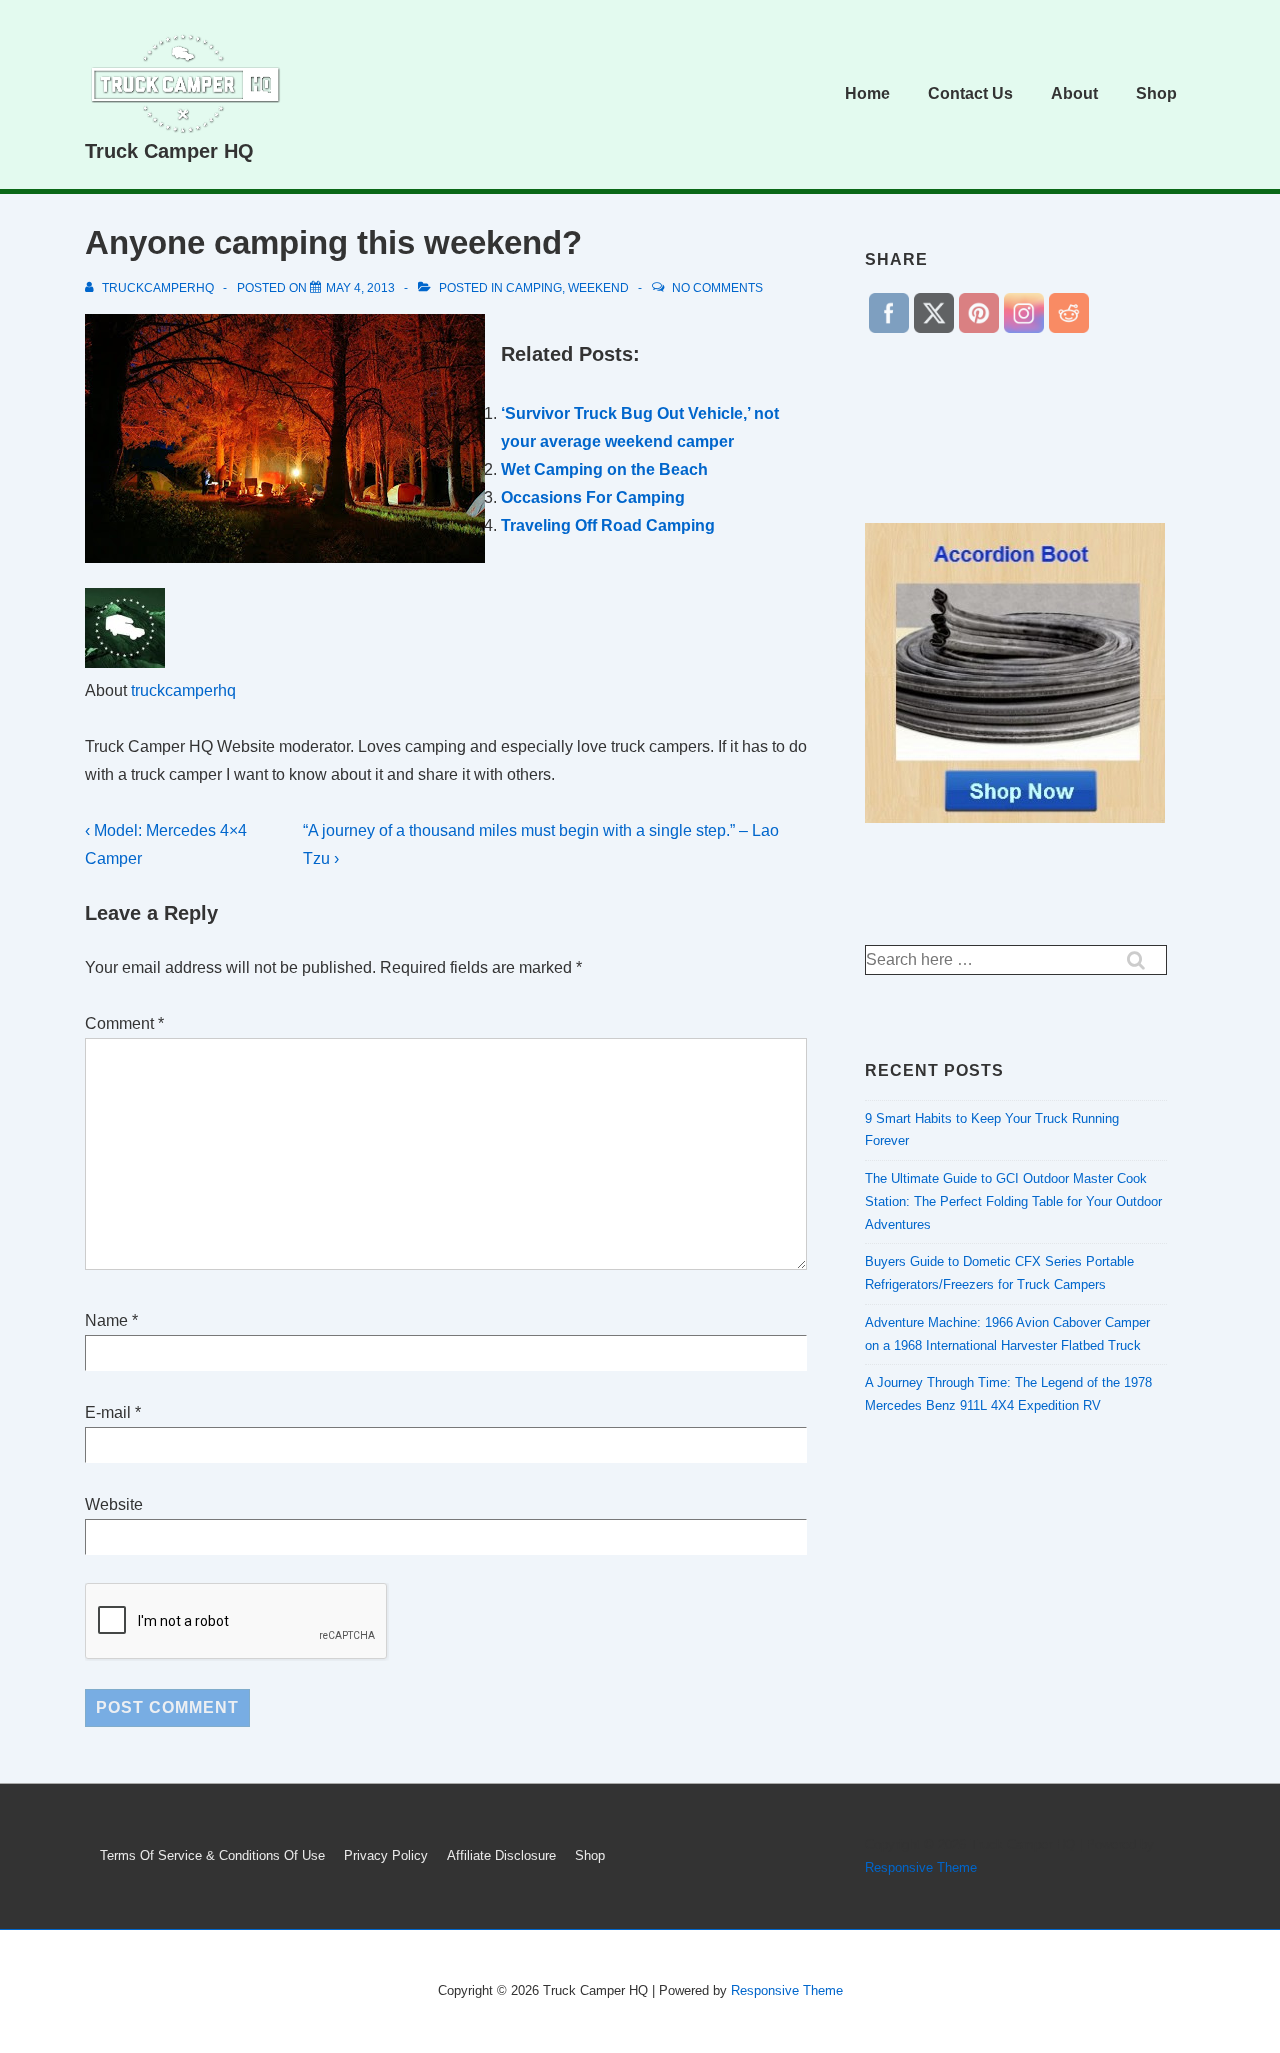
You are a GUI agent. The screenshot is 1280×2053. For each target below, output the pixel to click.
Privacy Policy (386, 1855)
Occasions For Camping (593, 497)
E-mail (108, 1412)
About (1074, 93)
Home (867, 93)
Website (114, 1504)
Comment (124, 1023)
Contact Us (970, 93)
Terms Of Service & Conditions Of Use (212, 1855)
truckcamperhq (183, 690)
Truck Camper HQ (169, 151)
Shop (1156, 93)
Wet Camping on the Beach (604, 469)
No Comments (717, 288)
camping (534, 288)
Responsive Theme (921, 1867)
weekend (598, 288)
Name (106, 1320)
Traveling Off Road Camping (608, 525)
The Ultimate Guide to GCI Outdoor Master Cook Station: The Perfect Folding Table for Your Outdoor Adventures (1013, 1201)
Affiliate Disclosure (501, 1855)
